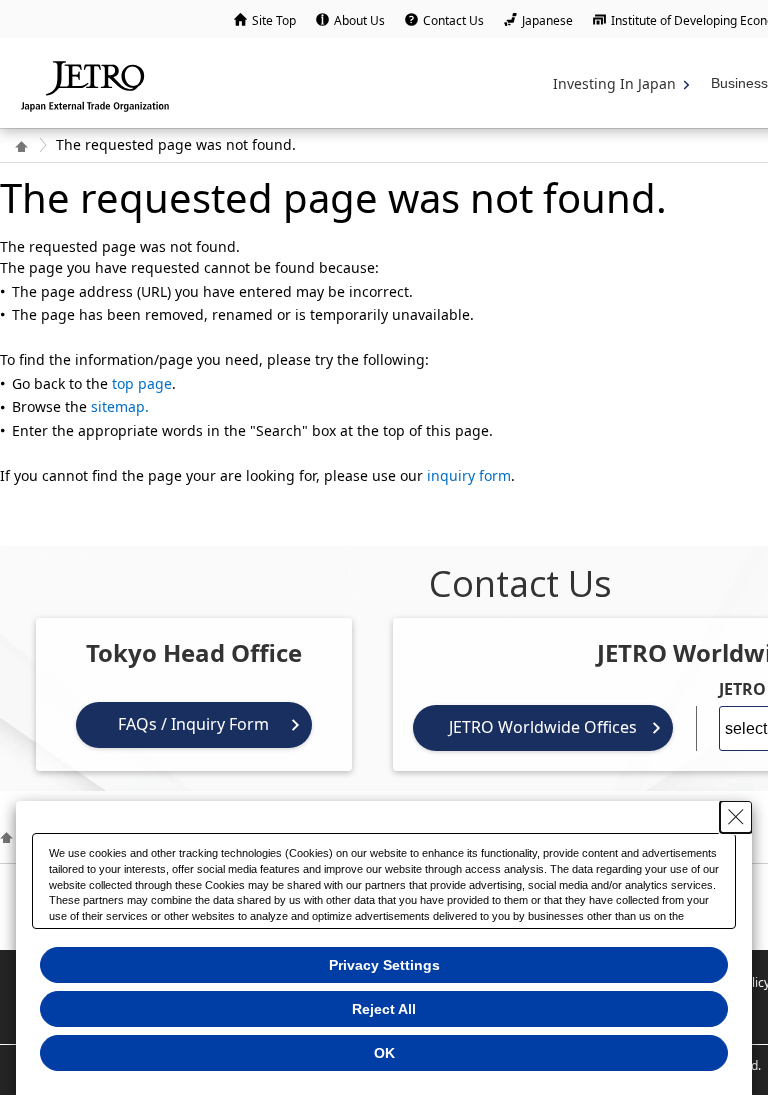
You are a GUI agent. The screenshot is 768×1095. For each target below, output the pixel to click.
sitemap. (120, 406)
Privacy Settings (384, 965)
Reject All (384, 1009)
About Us (359, 20)
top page (142, 383)
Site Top (274, 20)
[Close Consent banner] (736, 817)
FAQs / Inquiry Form (193, 724)
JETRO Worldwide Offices (543, 727)
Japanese (547, 20)
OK (384, 1053)
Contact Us (453, 20)
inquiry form (469, 475)
